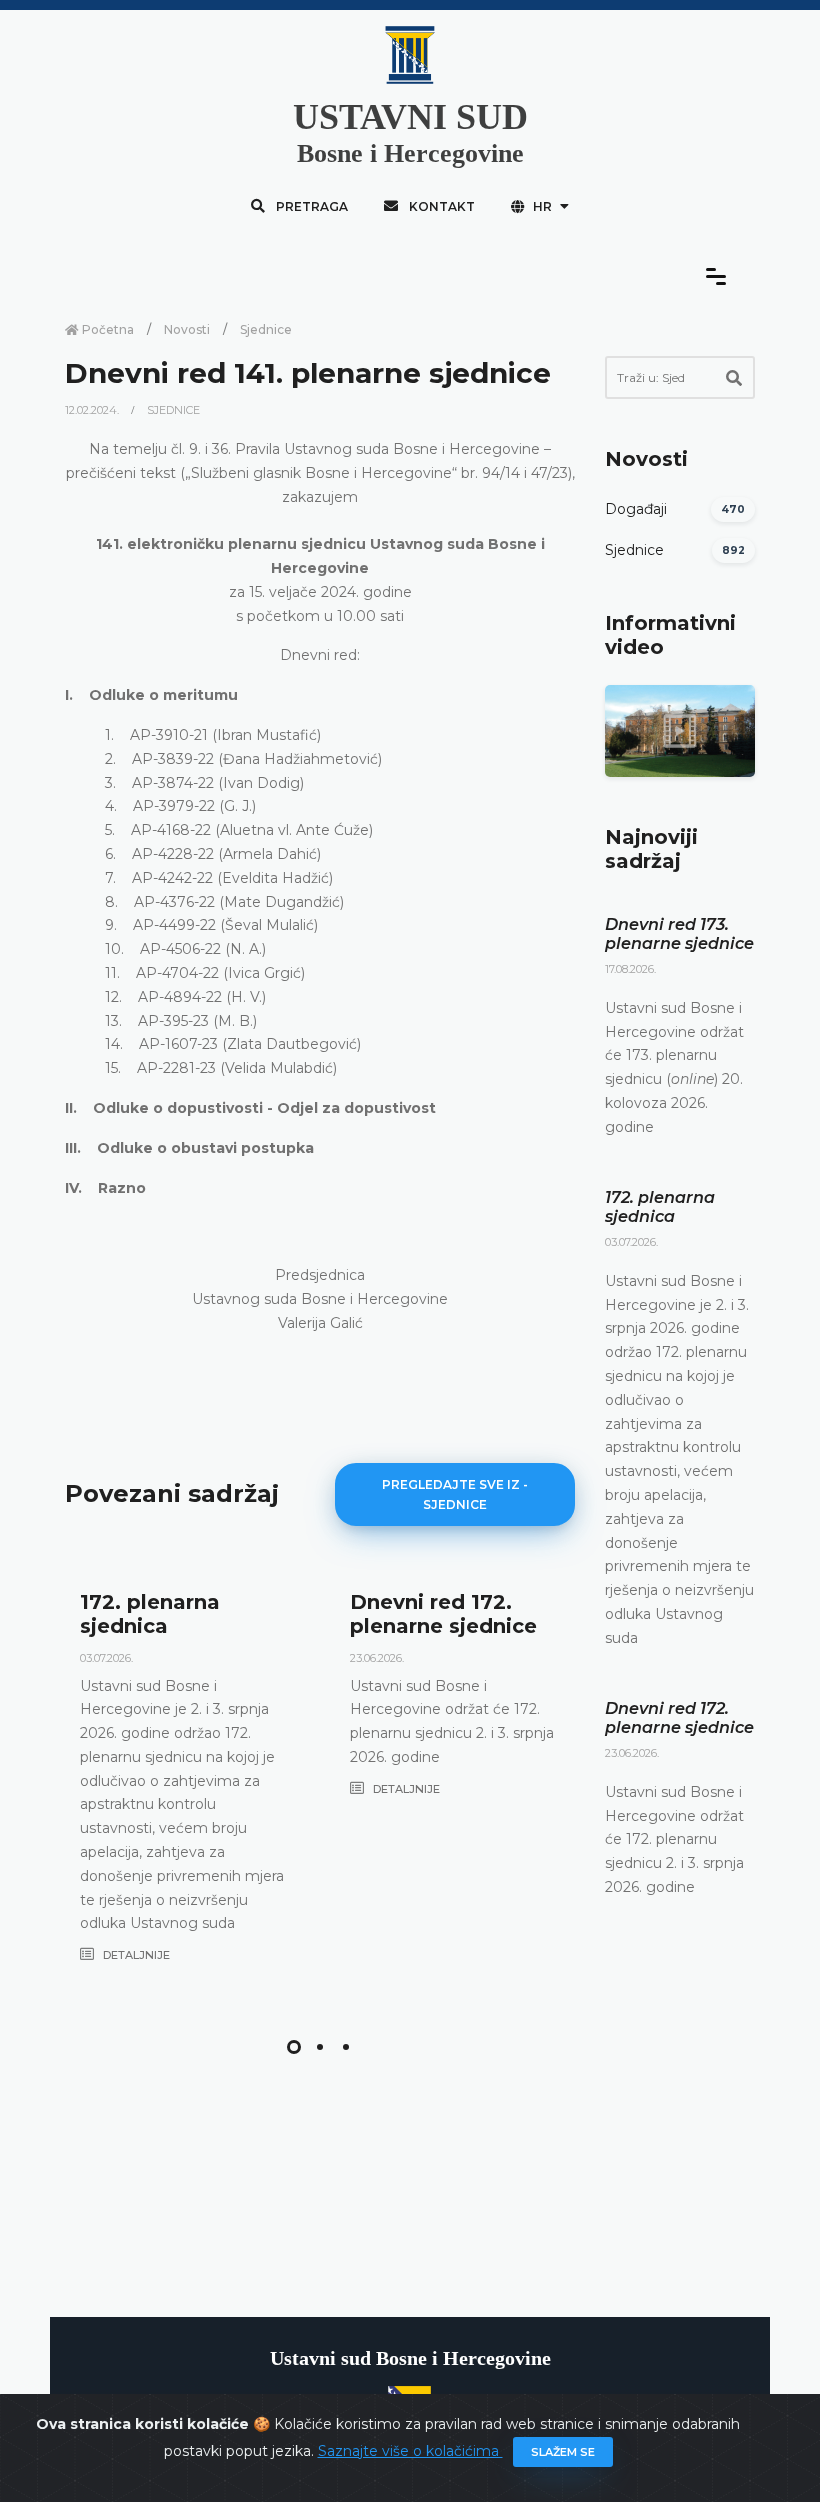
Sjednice (266, 329)
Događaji (636, 509)
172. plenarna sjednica (150, 1614)
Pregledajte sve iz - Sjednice (455, 1494)
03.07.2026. (106, 1658)
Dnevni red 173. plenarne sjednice (679, 934)
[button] (294, 2047)
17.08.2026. (630, 969)
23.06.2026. (377, 1658)
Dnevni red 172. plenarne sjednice (443, 1614)
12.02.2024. (93, 410)
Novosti (187, 329)
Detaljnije (135, 1955)
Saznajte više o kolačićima (410, 2451)
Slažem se (563, 2452)
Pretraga (310, 206)
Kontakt (440, 206)
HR (542, 206)
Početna (106, 329)
